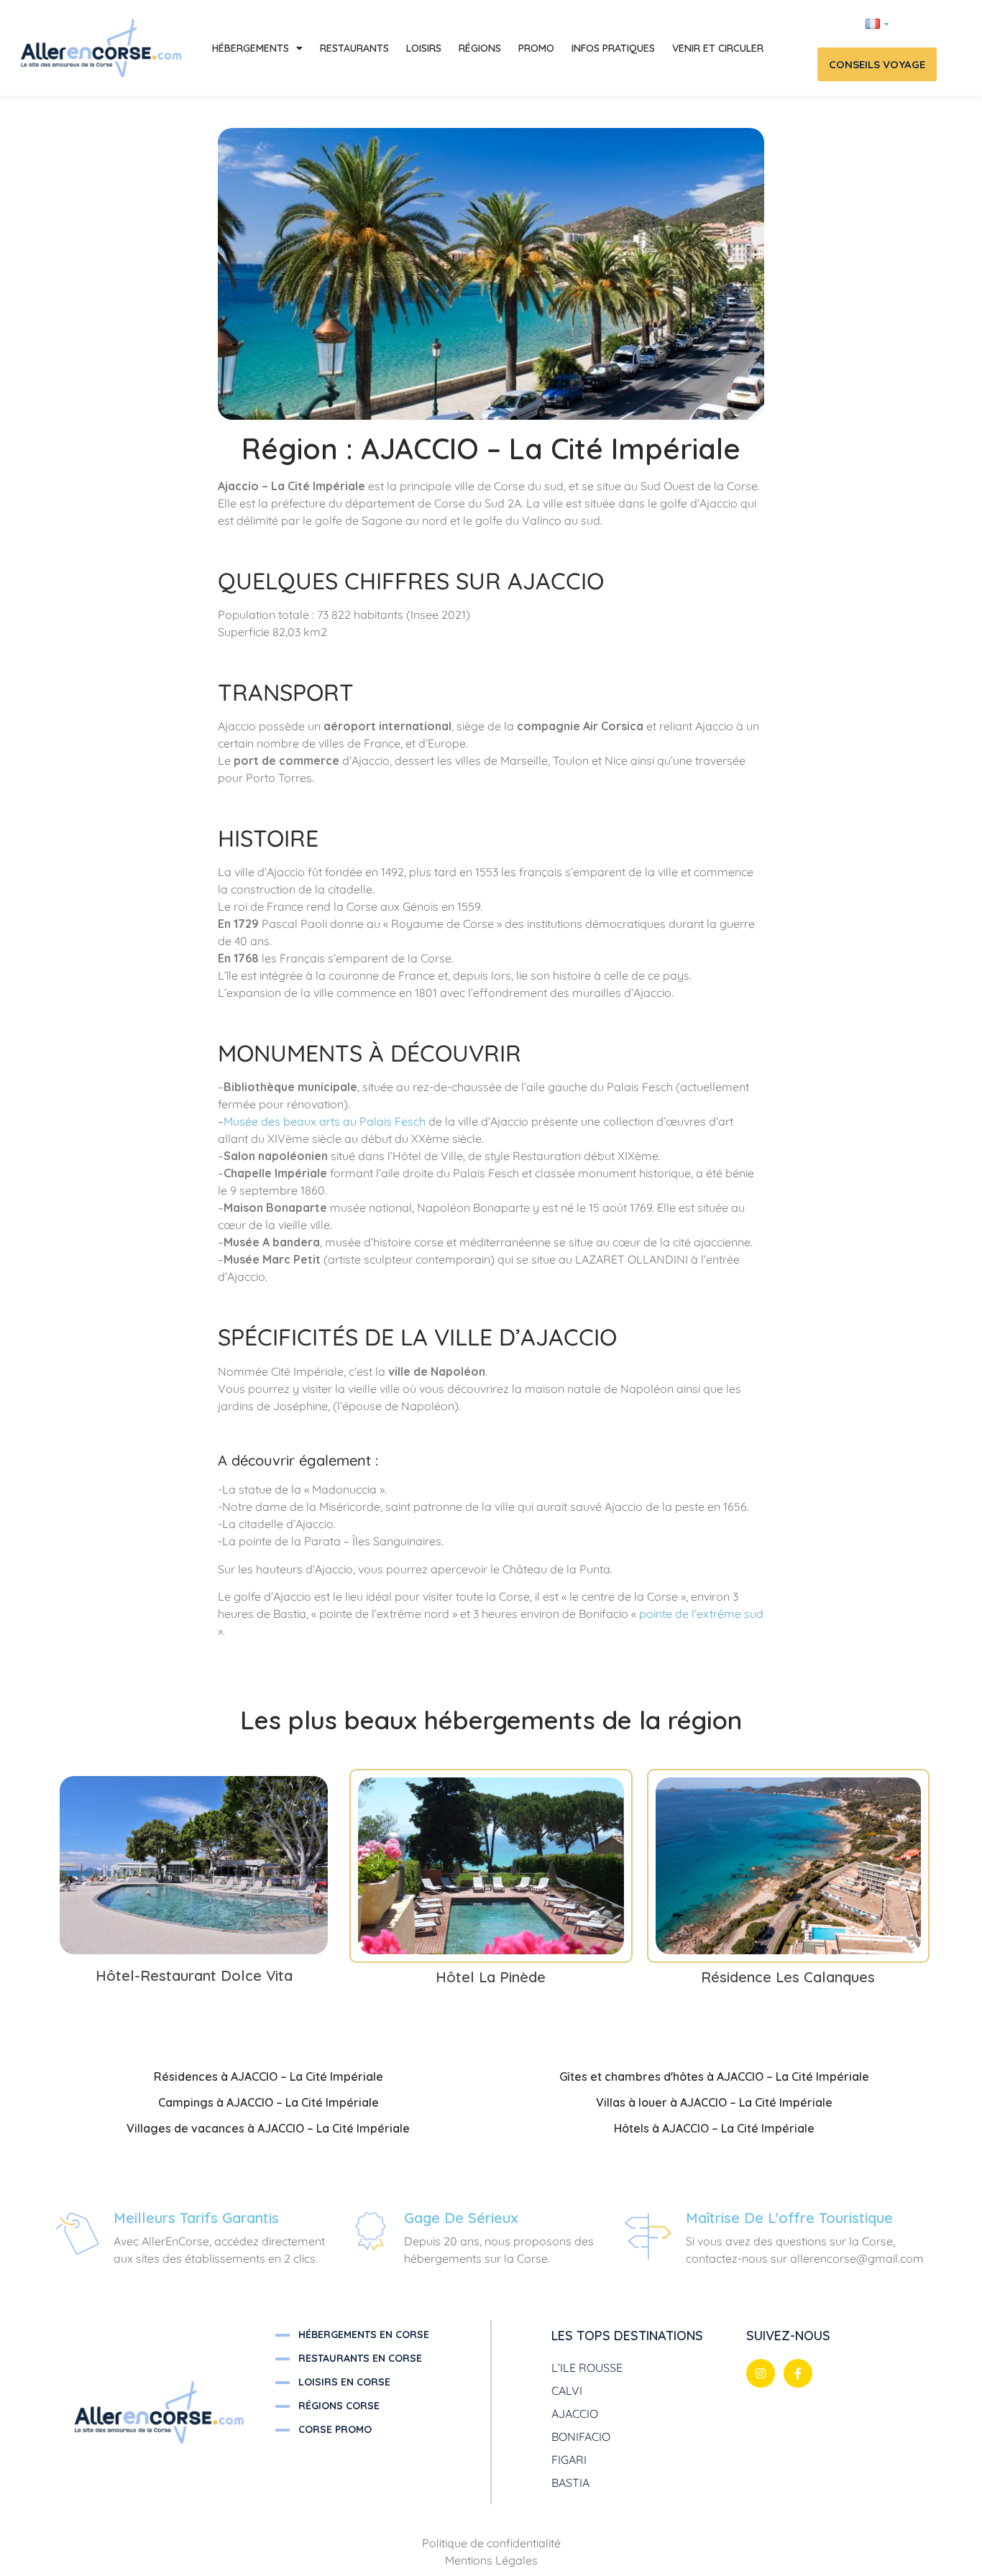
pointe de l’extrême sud (701, 1614)
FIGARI (569, 2460)
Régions (480, 48)
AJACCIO (575, 2414)
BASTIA (570, 2483)
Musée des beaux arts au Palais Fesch (325, 1121)
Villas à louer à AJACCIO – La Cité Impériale (714, 2102)
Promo (536, 48)
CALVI (567, 2391)
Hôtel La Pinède (491, 1977)
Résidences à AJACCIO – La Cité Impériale (269, 2076)
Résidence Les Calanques (788, 1977)
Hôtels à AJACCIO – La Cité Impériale (714, 2128)
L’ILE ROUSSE (587, 2368)
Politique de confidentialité (491, 2543)
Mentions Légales (491, 2560)
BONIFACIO (581, 2437)
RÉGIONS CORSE (339, 2406)
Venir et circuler (718, 48)
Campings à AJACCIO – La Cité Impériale (269, 2102)
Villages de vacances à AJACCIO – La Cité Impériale (268, 2128)
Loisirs (424, 48)
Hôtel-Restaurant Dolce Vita (194, 1975)
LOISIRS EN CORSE (344, 2382)
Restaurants (354, 48)
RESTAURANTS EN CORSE (360, 2358)
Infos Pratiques (613, 48)
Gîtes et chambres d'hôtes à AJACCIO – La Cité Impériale (714, 2076)
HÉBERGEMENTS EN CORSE (364, 2334)
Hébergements (251, 48)
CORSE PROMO (335, 2429)
